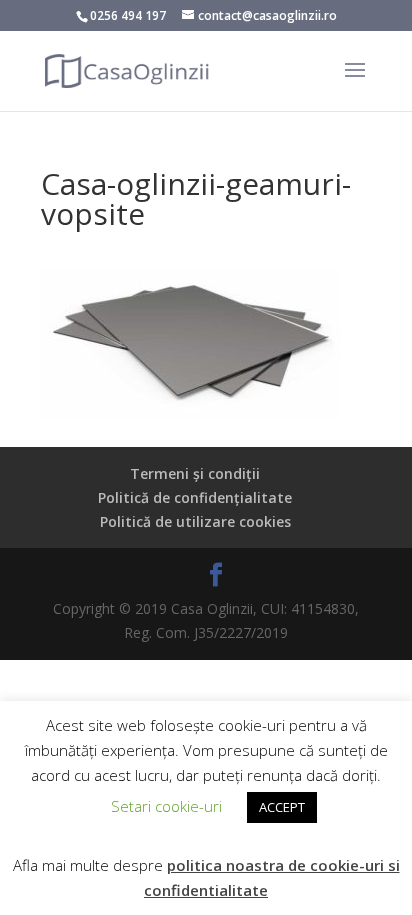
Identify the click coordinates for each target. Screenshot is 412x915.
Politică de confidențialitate (195, 497)
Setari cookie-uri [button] (166, 806)
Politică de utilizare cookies (195, 521)
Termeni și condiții (195, 473)
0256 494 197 (128, 15)
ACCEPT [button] (282, 807)
